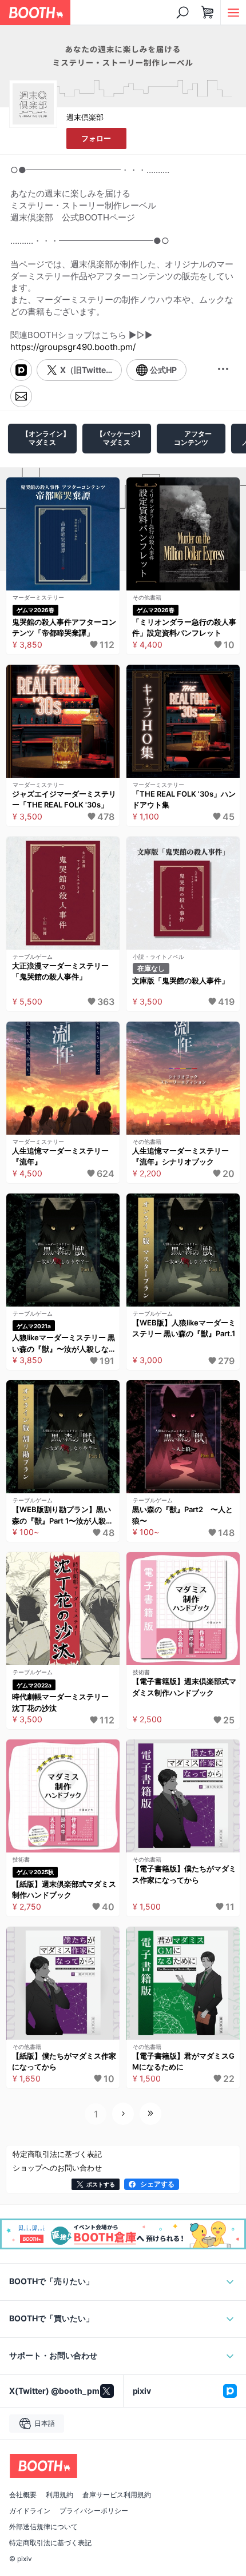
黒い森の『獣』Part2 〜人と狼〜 (182, 1515)
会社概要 (23, 2495)
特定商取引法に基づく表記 (50, 2543)
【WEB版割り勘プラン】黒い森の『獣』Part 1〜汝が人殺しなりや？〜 (63, 1516)
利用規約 (59, 2495)
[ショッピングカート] (208, 13)
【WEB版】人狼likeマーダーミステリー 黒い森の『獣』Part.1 (184, 1328)
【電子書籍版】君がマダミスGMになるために (183, 2061)
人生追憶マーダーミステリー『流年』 (60, 1156)
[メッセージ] (21, 396)
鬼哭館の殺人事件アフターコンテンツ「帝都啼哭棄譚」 (64, 628)
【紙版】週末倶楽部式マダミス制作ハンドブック (64, 1890)
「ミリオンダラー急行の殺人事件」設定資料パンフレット (184, 628)
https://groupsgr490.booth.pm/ (73, 347)
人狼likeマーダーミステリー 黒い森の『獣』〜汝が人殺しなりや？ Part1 (64, 1344)
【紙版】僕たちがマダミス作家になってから (64, 2061)
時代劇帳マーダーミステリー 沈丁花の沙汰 (64, 1702)
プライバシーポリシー (94, 2511)
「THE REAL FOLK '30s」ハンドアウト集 (184, 799)
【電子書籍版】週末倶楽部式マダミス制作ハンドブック (184, 1687)
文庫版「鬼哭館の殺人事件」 (180, 980)
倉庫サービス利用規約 (117, 2495)
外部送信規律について (43, 2527)
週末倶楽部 (85, 117)
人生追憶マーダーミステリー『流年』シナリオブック (180, 1156)
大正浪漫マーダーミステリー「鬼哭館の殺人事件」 (60, 971)
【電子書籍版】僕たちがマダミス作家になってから (184, 1874)
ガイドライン (30, 2511)
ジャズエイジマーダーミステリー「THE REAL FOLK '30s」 (64, 799)
